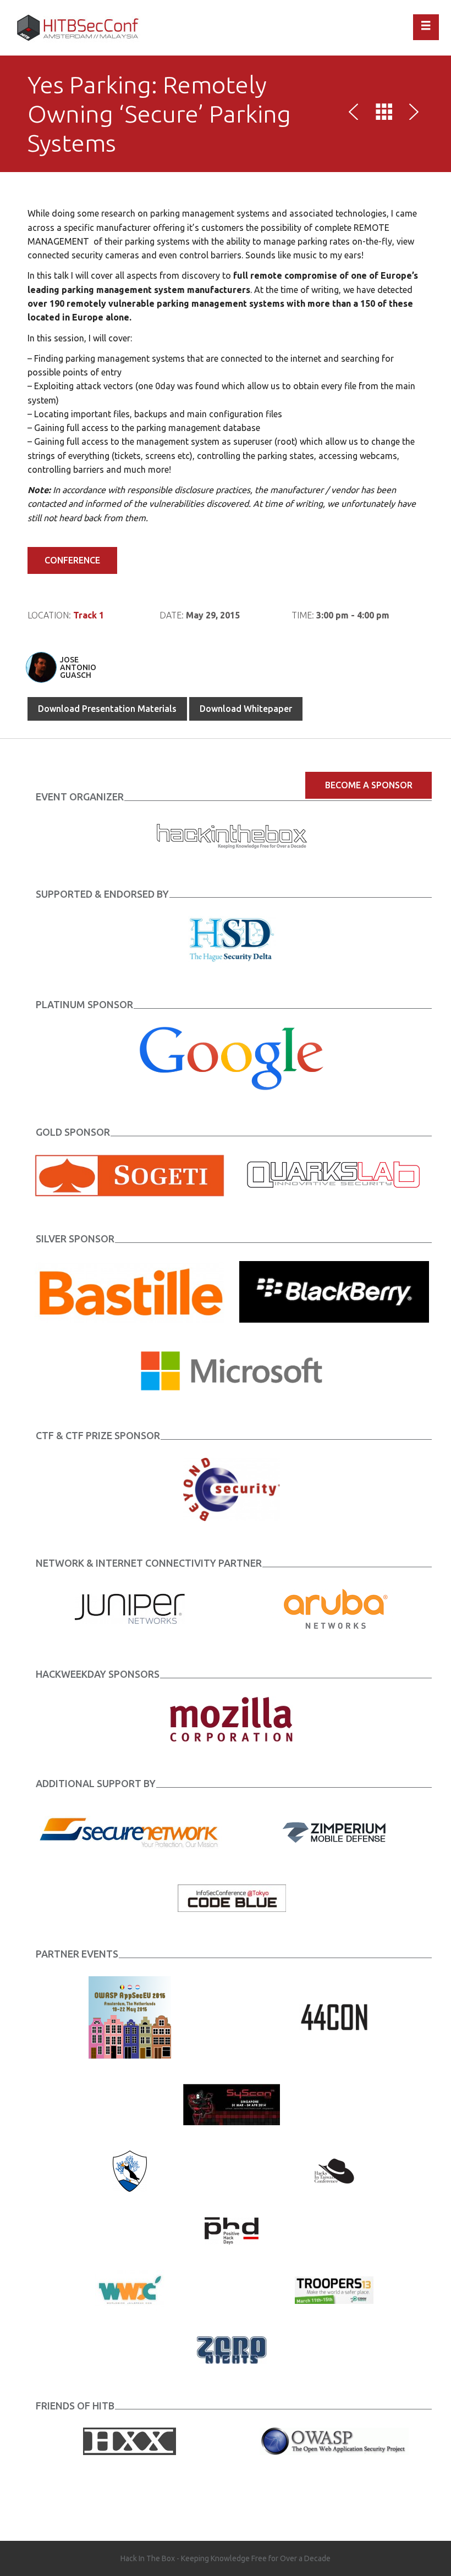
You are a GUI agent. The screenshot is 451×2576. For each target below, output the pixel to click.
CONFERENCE (72, 560)
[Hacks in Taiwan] (334, 2170)
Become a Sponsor (369, 785)
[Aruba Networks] (334, 1608)
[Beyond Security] (232, 1489)
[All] (384, 114)
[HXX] (130, 2440)
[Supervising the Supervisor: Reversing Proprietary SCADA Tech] (356, 114)
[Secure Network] (130, 1831)
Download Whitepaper (246, 709)
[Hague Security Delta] (232, 938)
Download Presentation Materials (107, 709)
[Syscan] (232, 2103)
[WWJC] (130, 2289)
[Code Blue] (232, 1897)
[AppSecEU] (130, 2016)
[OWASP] (334, 2440)
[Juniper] (130, 1608)
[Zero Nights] (232, 2349)
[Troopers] (334, 2289)
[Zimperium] (334, 1831)
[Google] (232, 1058)
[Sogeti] (130, 1175)
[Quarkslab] (334, 1175)
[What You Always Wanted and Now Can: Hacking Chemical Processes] (412, 114)
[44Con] (334, 2016)
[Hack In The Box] (232, 834)
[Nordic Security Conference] (130, 2170)
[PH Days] (232, 2230)
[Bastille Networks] (130, 1291)
